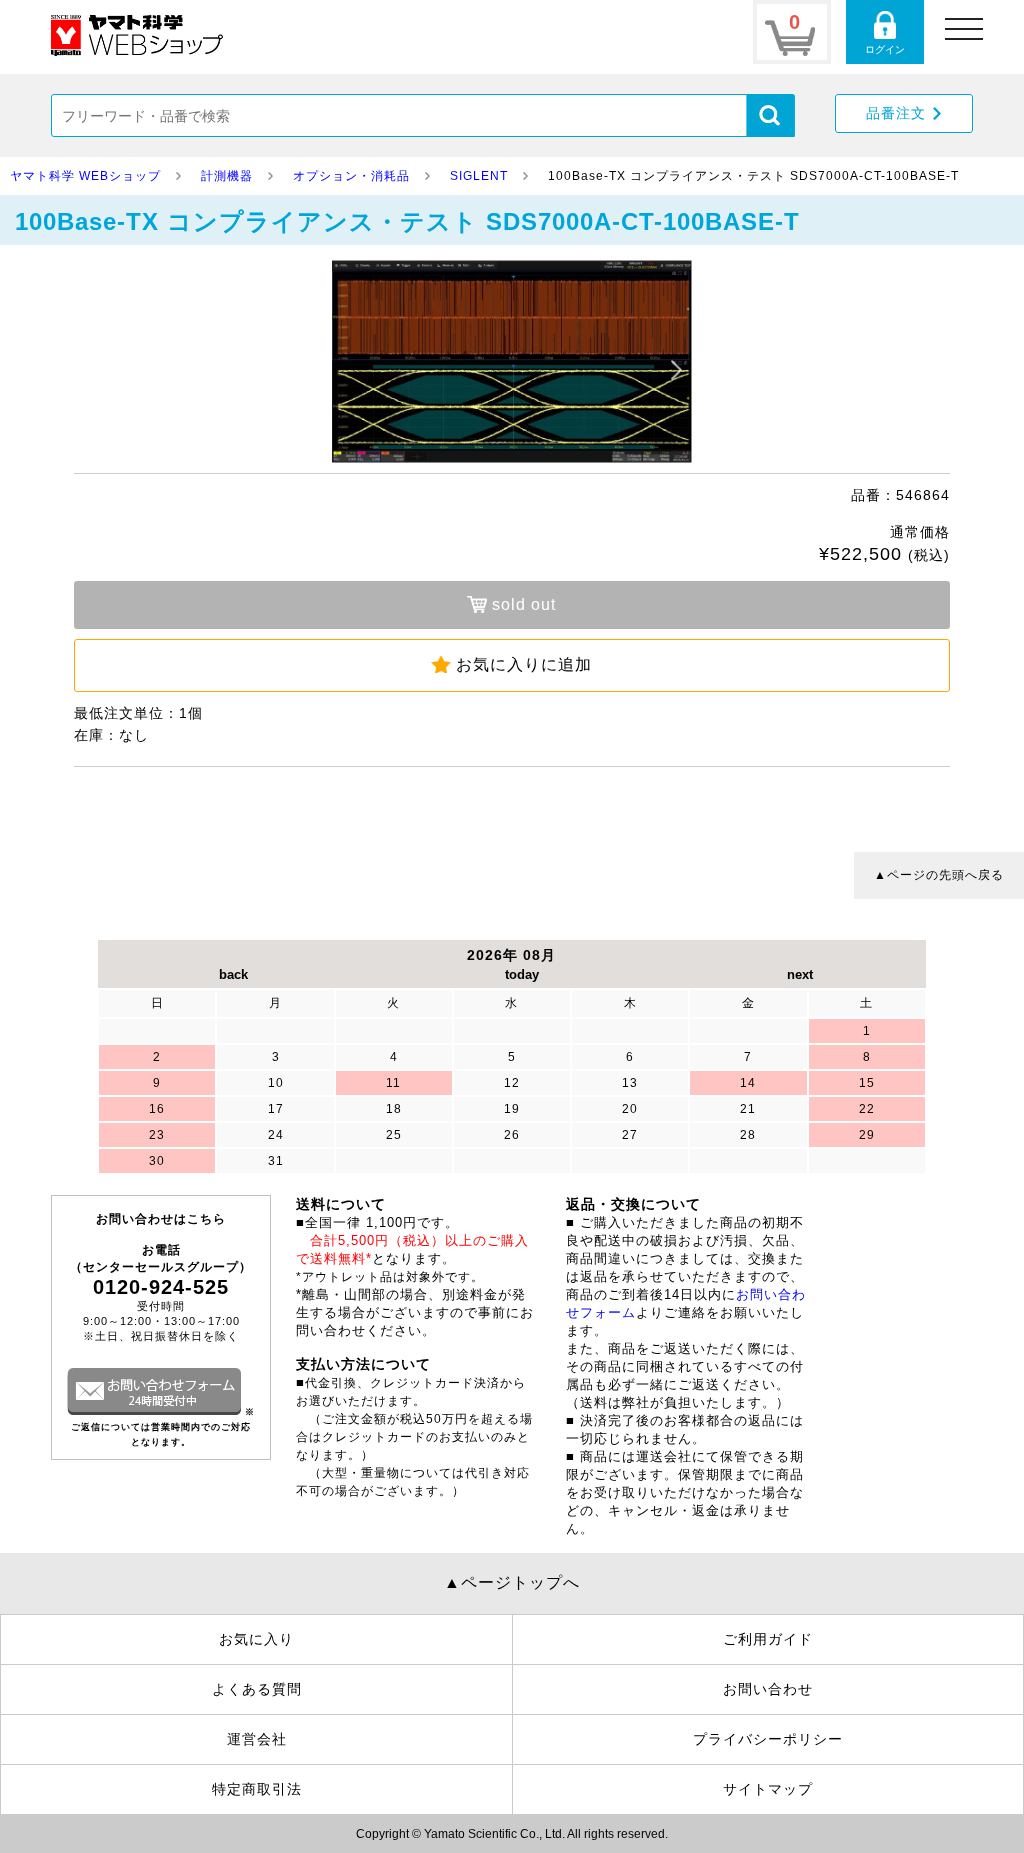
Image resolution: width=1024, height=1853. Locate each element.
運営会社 (257, 1739)
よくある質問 (257, 1689)
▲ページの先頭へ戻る (939, 875)
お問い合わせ (768, 1689)
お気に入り (256, 1639)
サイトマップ (768, 1789)
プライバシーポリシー (768, 1739)
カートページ (792, 32)
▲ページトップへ (512, 1582)
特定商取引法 (257, 1789)
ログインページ (885, 32)
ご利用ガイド (768, 1639)
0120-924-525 (161, 1287)
